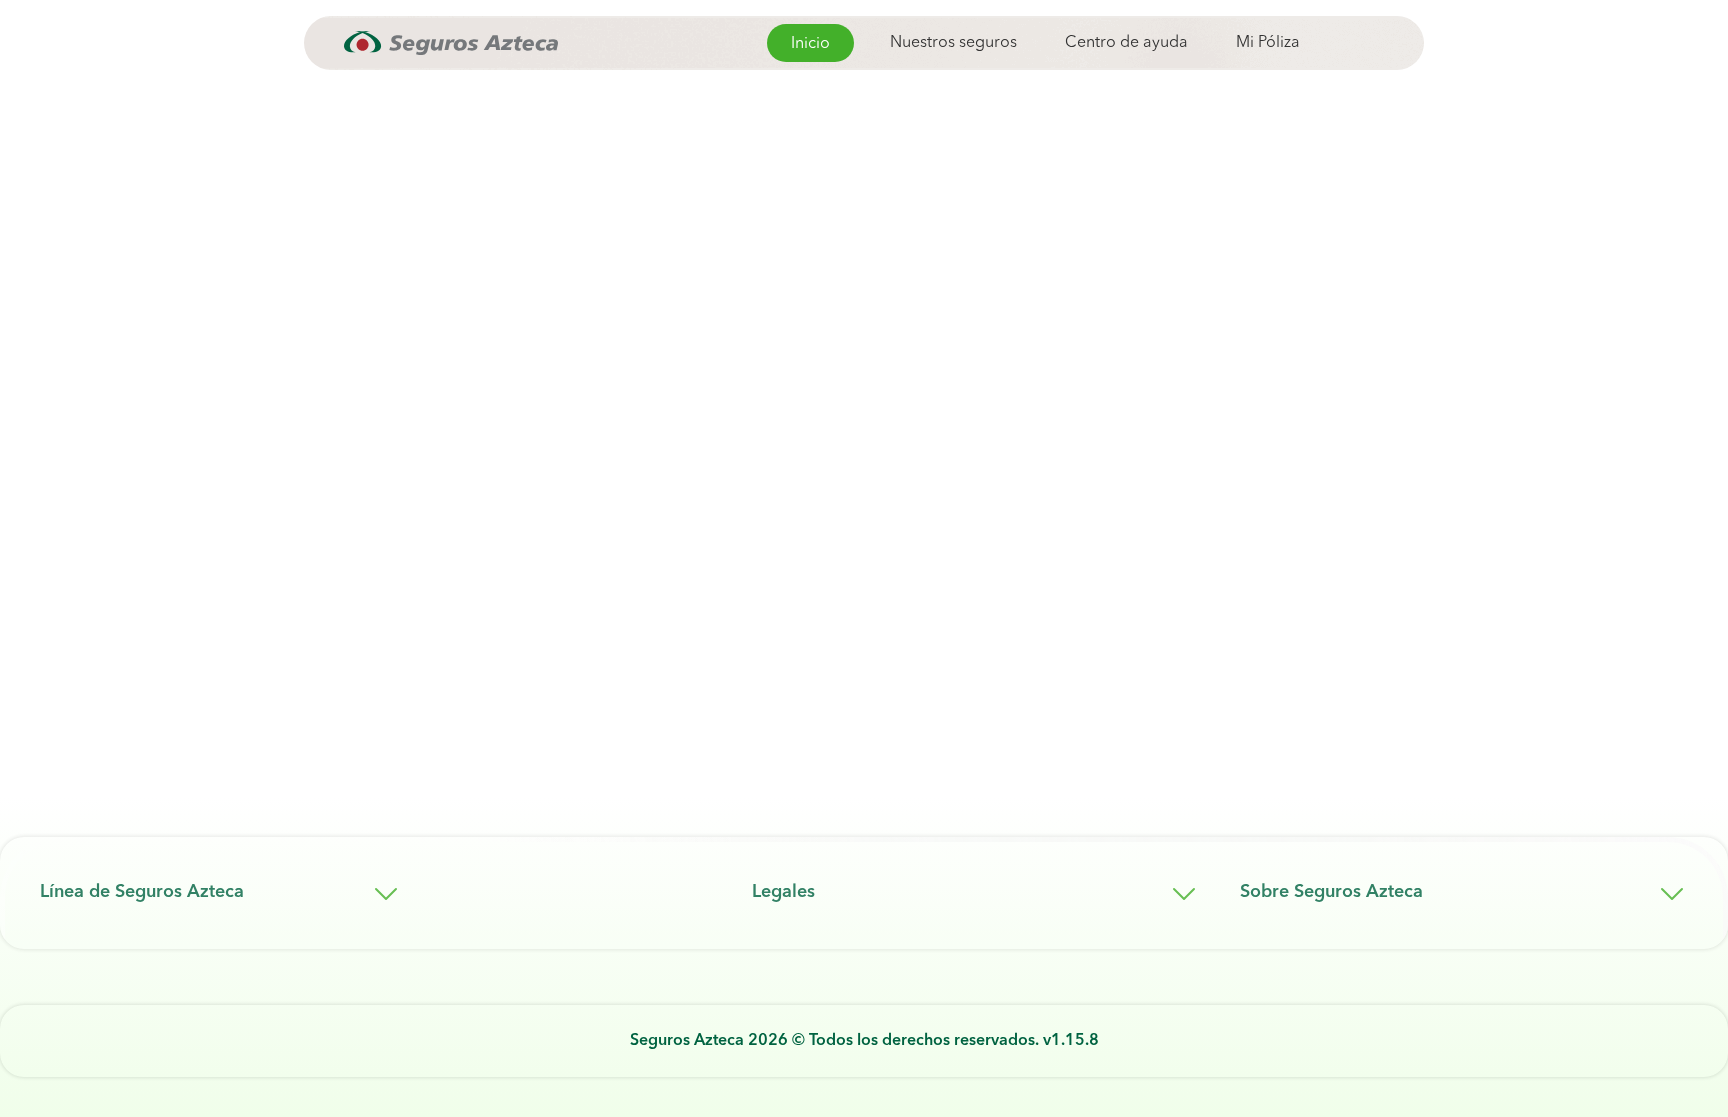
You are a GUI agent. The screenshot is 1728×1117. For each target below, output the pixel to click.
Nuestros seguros (953, 43)
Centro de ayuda (1126, 43)
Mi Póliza (1268, 43)
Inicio (810, 44)
